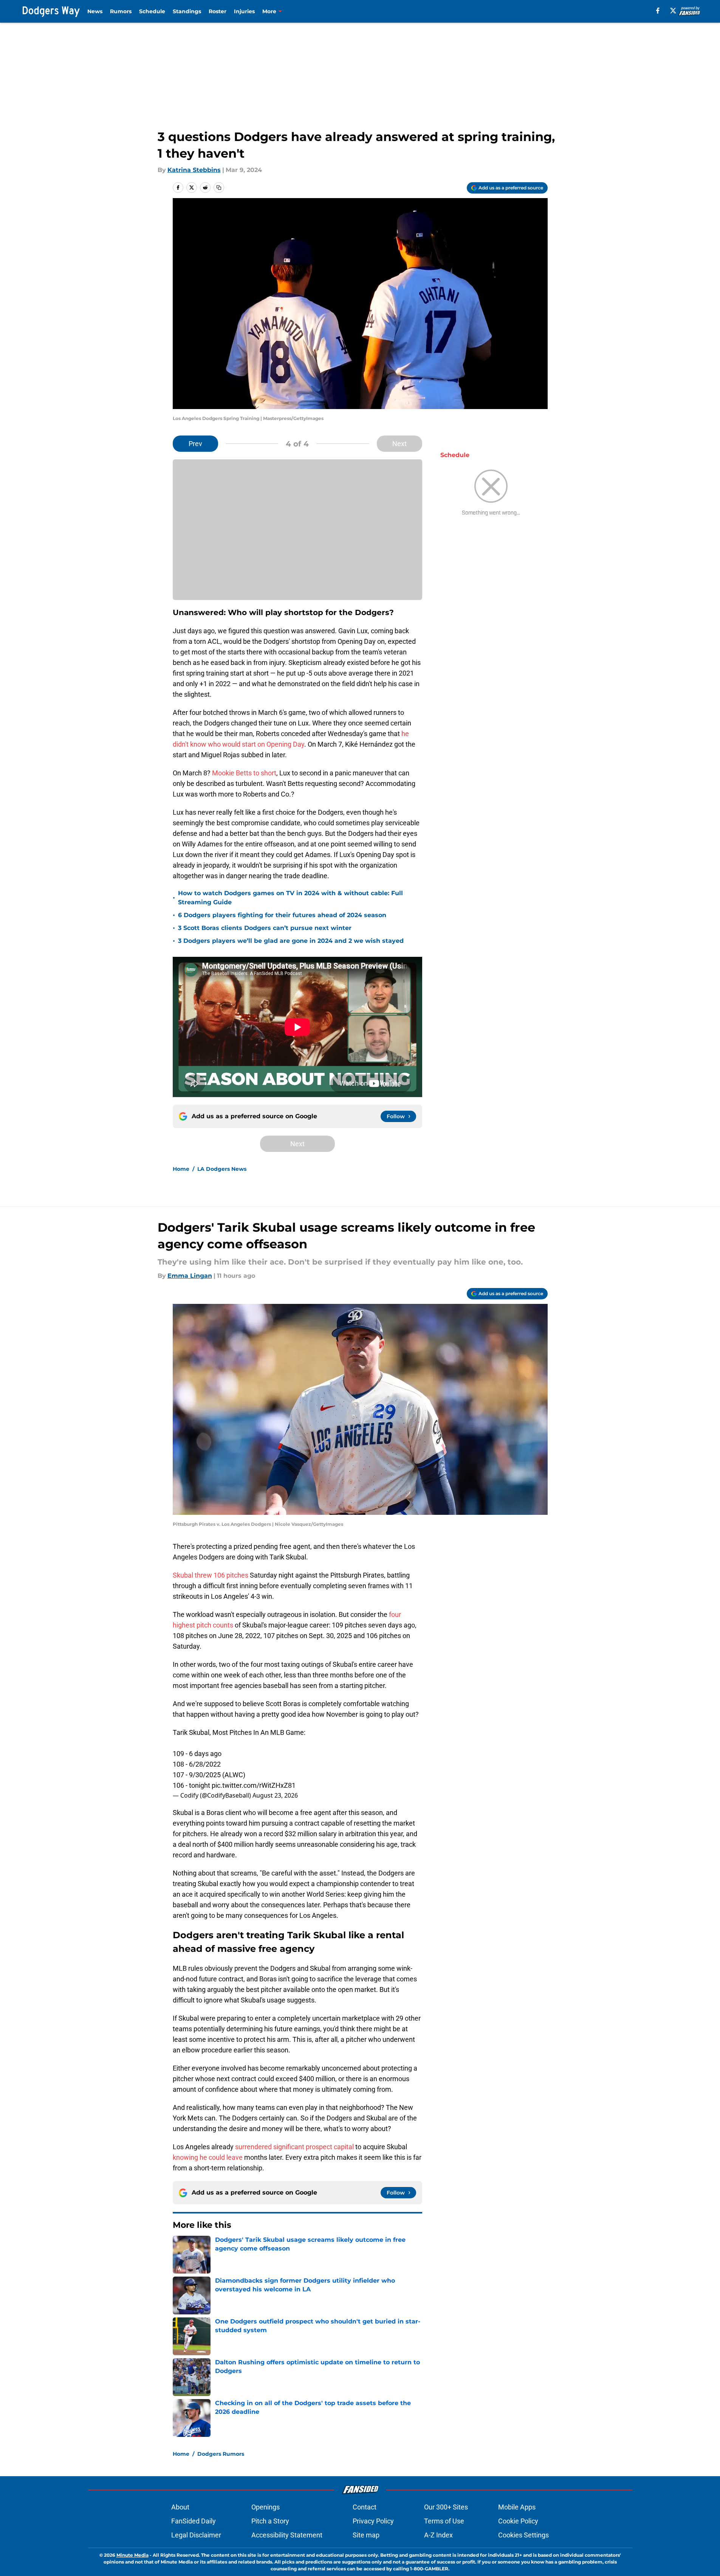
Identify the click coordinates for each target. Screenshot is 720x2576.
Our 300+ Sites (446, 2507)
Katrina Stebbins (194, 170)
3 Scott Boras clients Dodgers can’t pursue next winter (265, 928)
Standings (187, 11)
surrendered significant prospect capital (294, 2147)
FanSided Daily (194, 2521)
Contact (365, 2507)
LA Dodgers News (222, 1169)
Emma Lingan (190, 1276)
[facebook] (658, 11)
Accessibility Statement (287, 2535)
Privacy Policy (373, 2521)
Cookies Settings (523, 2535)
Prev (195, 444)
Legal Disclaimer (196, 2535)
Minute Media (132, 2555)
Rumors (121, 11)
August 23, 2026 (275, 1795)
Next (399, 444)
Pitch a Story (270, 2521)
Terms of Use (444, 2521)
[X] (673, 11)
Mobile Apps (517, 2507)
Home (181, 1169)
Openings (266, 2507)
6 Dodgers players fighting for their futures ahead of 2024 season (282, 915)
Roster (218, 11)
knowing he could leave (208, 2157)
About (180, 2507)
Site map (366, 2535)
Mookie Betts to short (244, 773)
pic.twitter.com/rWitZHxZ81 (254, 1785)
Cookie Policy (518, 2521)
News (95, 11)
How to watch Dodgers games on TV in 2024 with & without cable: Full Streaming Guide (290, 898)
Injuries (244, 11)
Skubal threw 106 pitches (211, 1575)
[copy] (219, 188)
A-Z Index (438, 2535)
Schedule (152, 11)
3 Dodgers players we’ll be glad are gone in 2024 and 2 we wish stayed (291, 941)
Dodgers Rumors (221, 2454)
